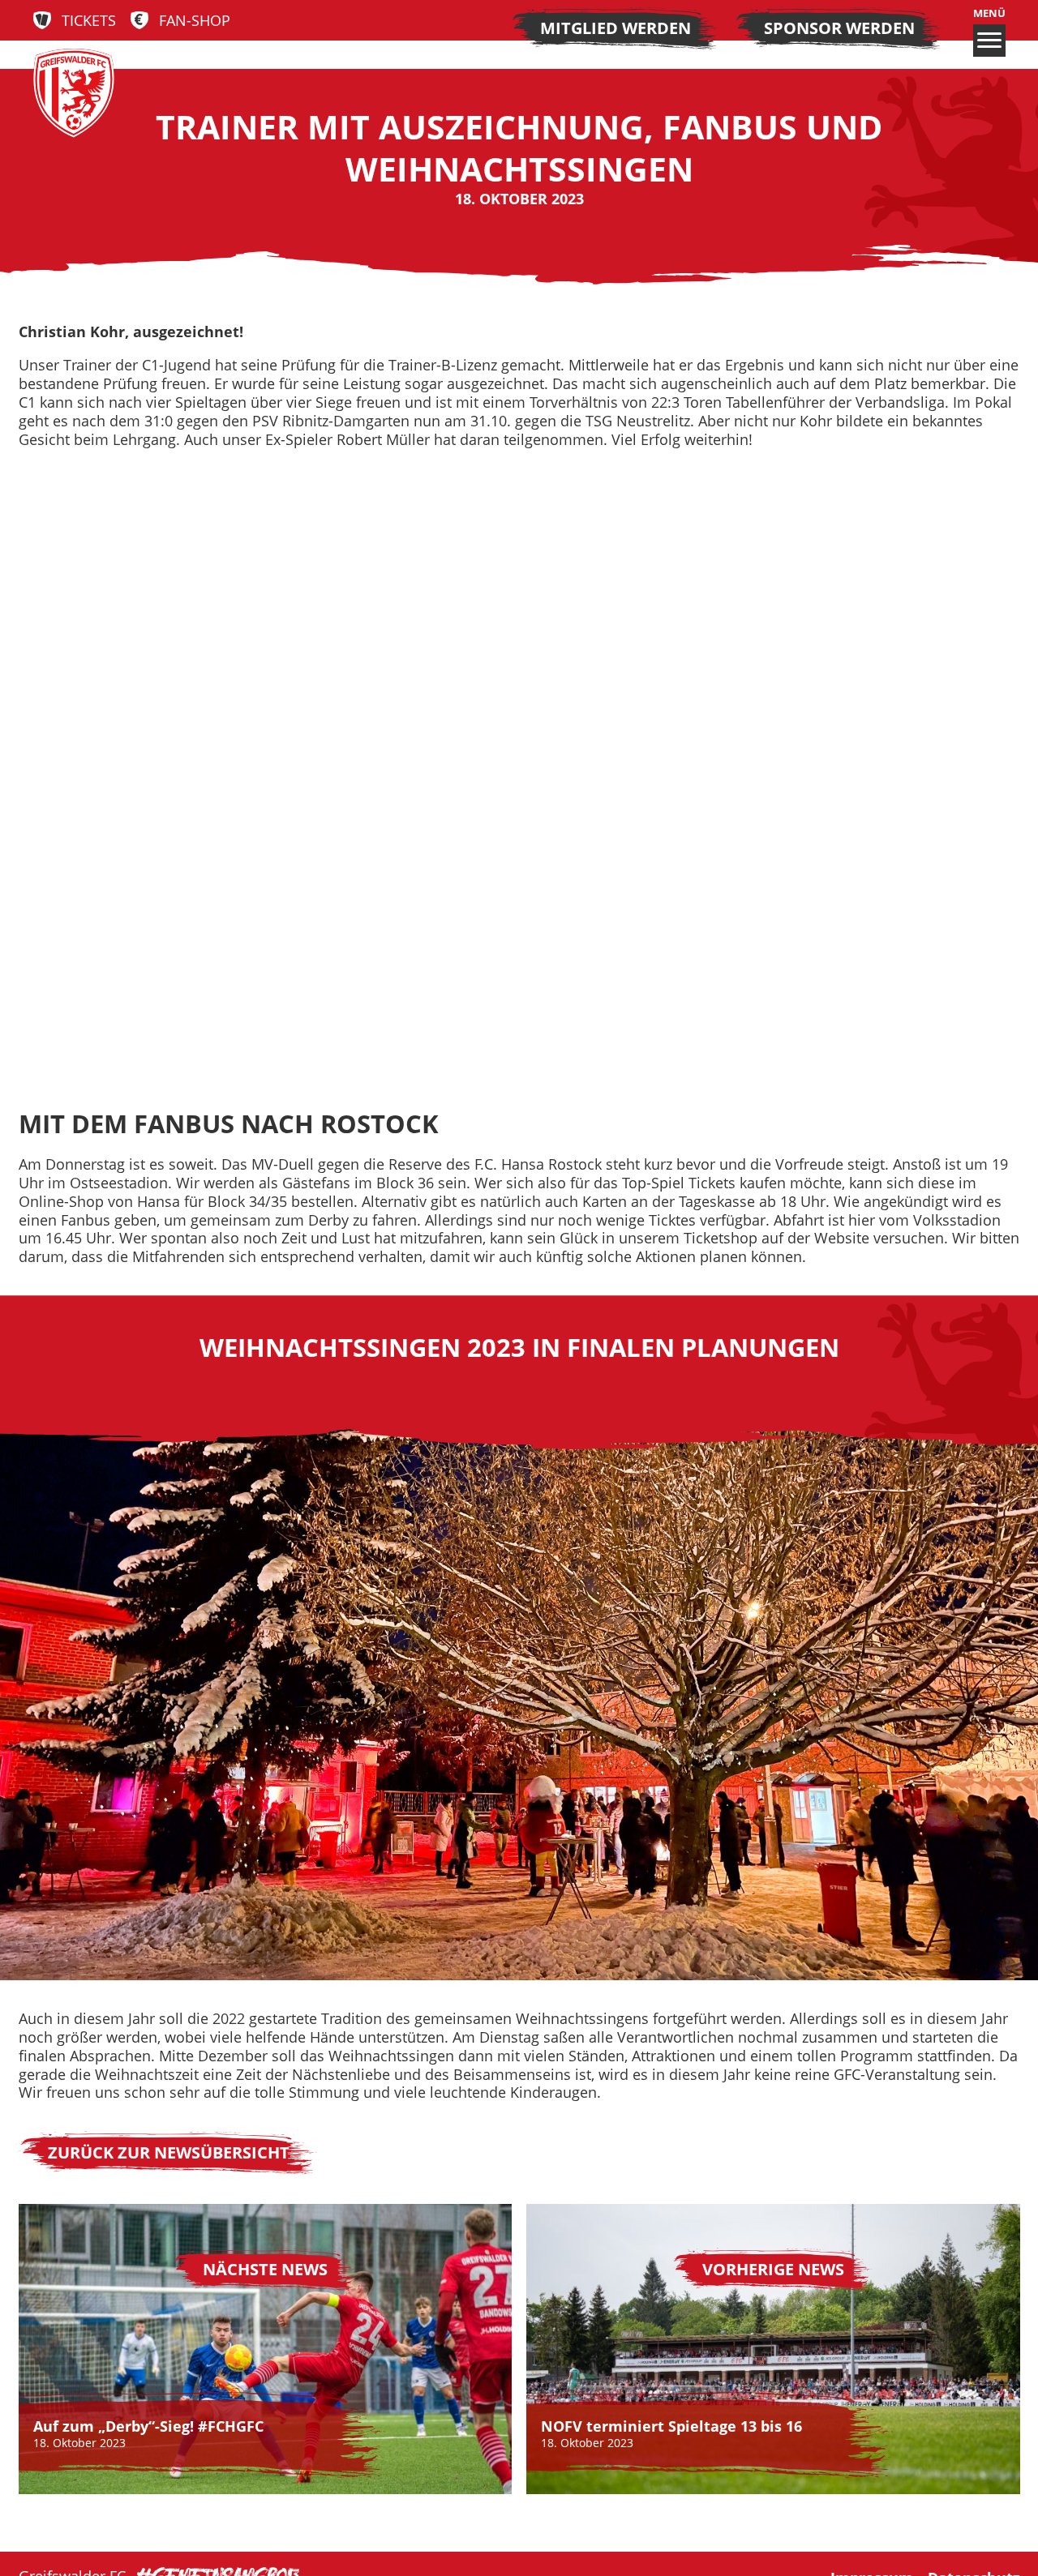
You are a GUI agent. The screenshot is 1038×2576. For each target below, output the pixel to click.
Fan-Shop (195, 21)
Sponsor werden (839, 28)
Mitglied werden (616, 28)
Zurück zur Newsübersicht (169, 2152)
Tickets (89, 21)
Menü (989, 14)
